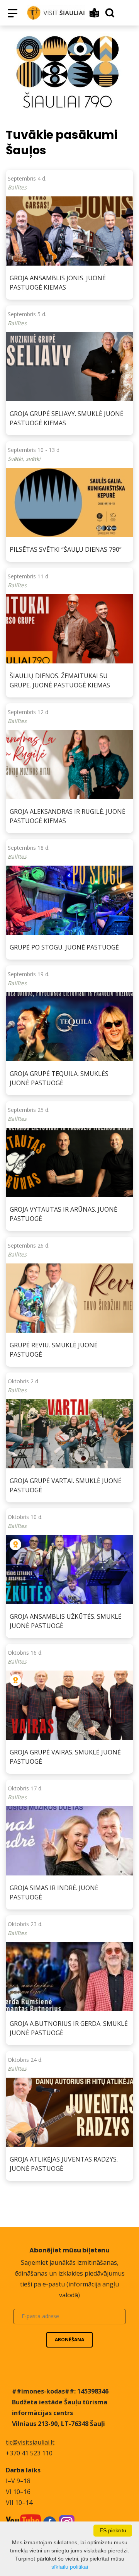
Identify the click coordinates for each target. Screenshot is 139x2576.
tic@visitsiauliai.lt (30, 2442)
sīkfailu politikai (70, 2567)
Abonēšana (69, 2340)
